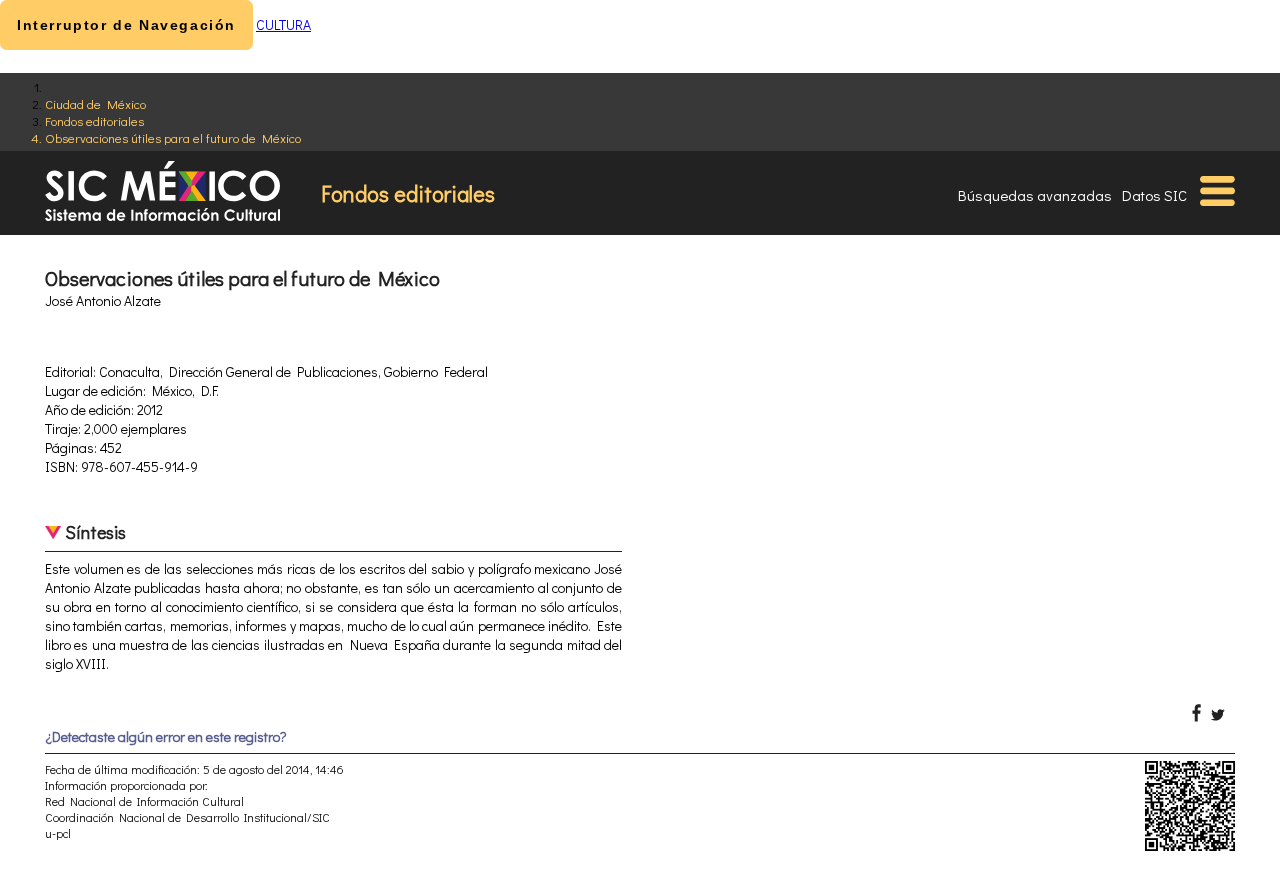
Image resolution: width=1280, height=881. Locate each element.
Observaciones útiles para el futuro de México (173, 137)
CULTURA (283, 24)
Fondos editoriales (94, 120)
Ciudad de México (95, 103)
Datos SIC (1154, 195)
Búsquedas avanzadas (1035, 195)
